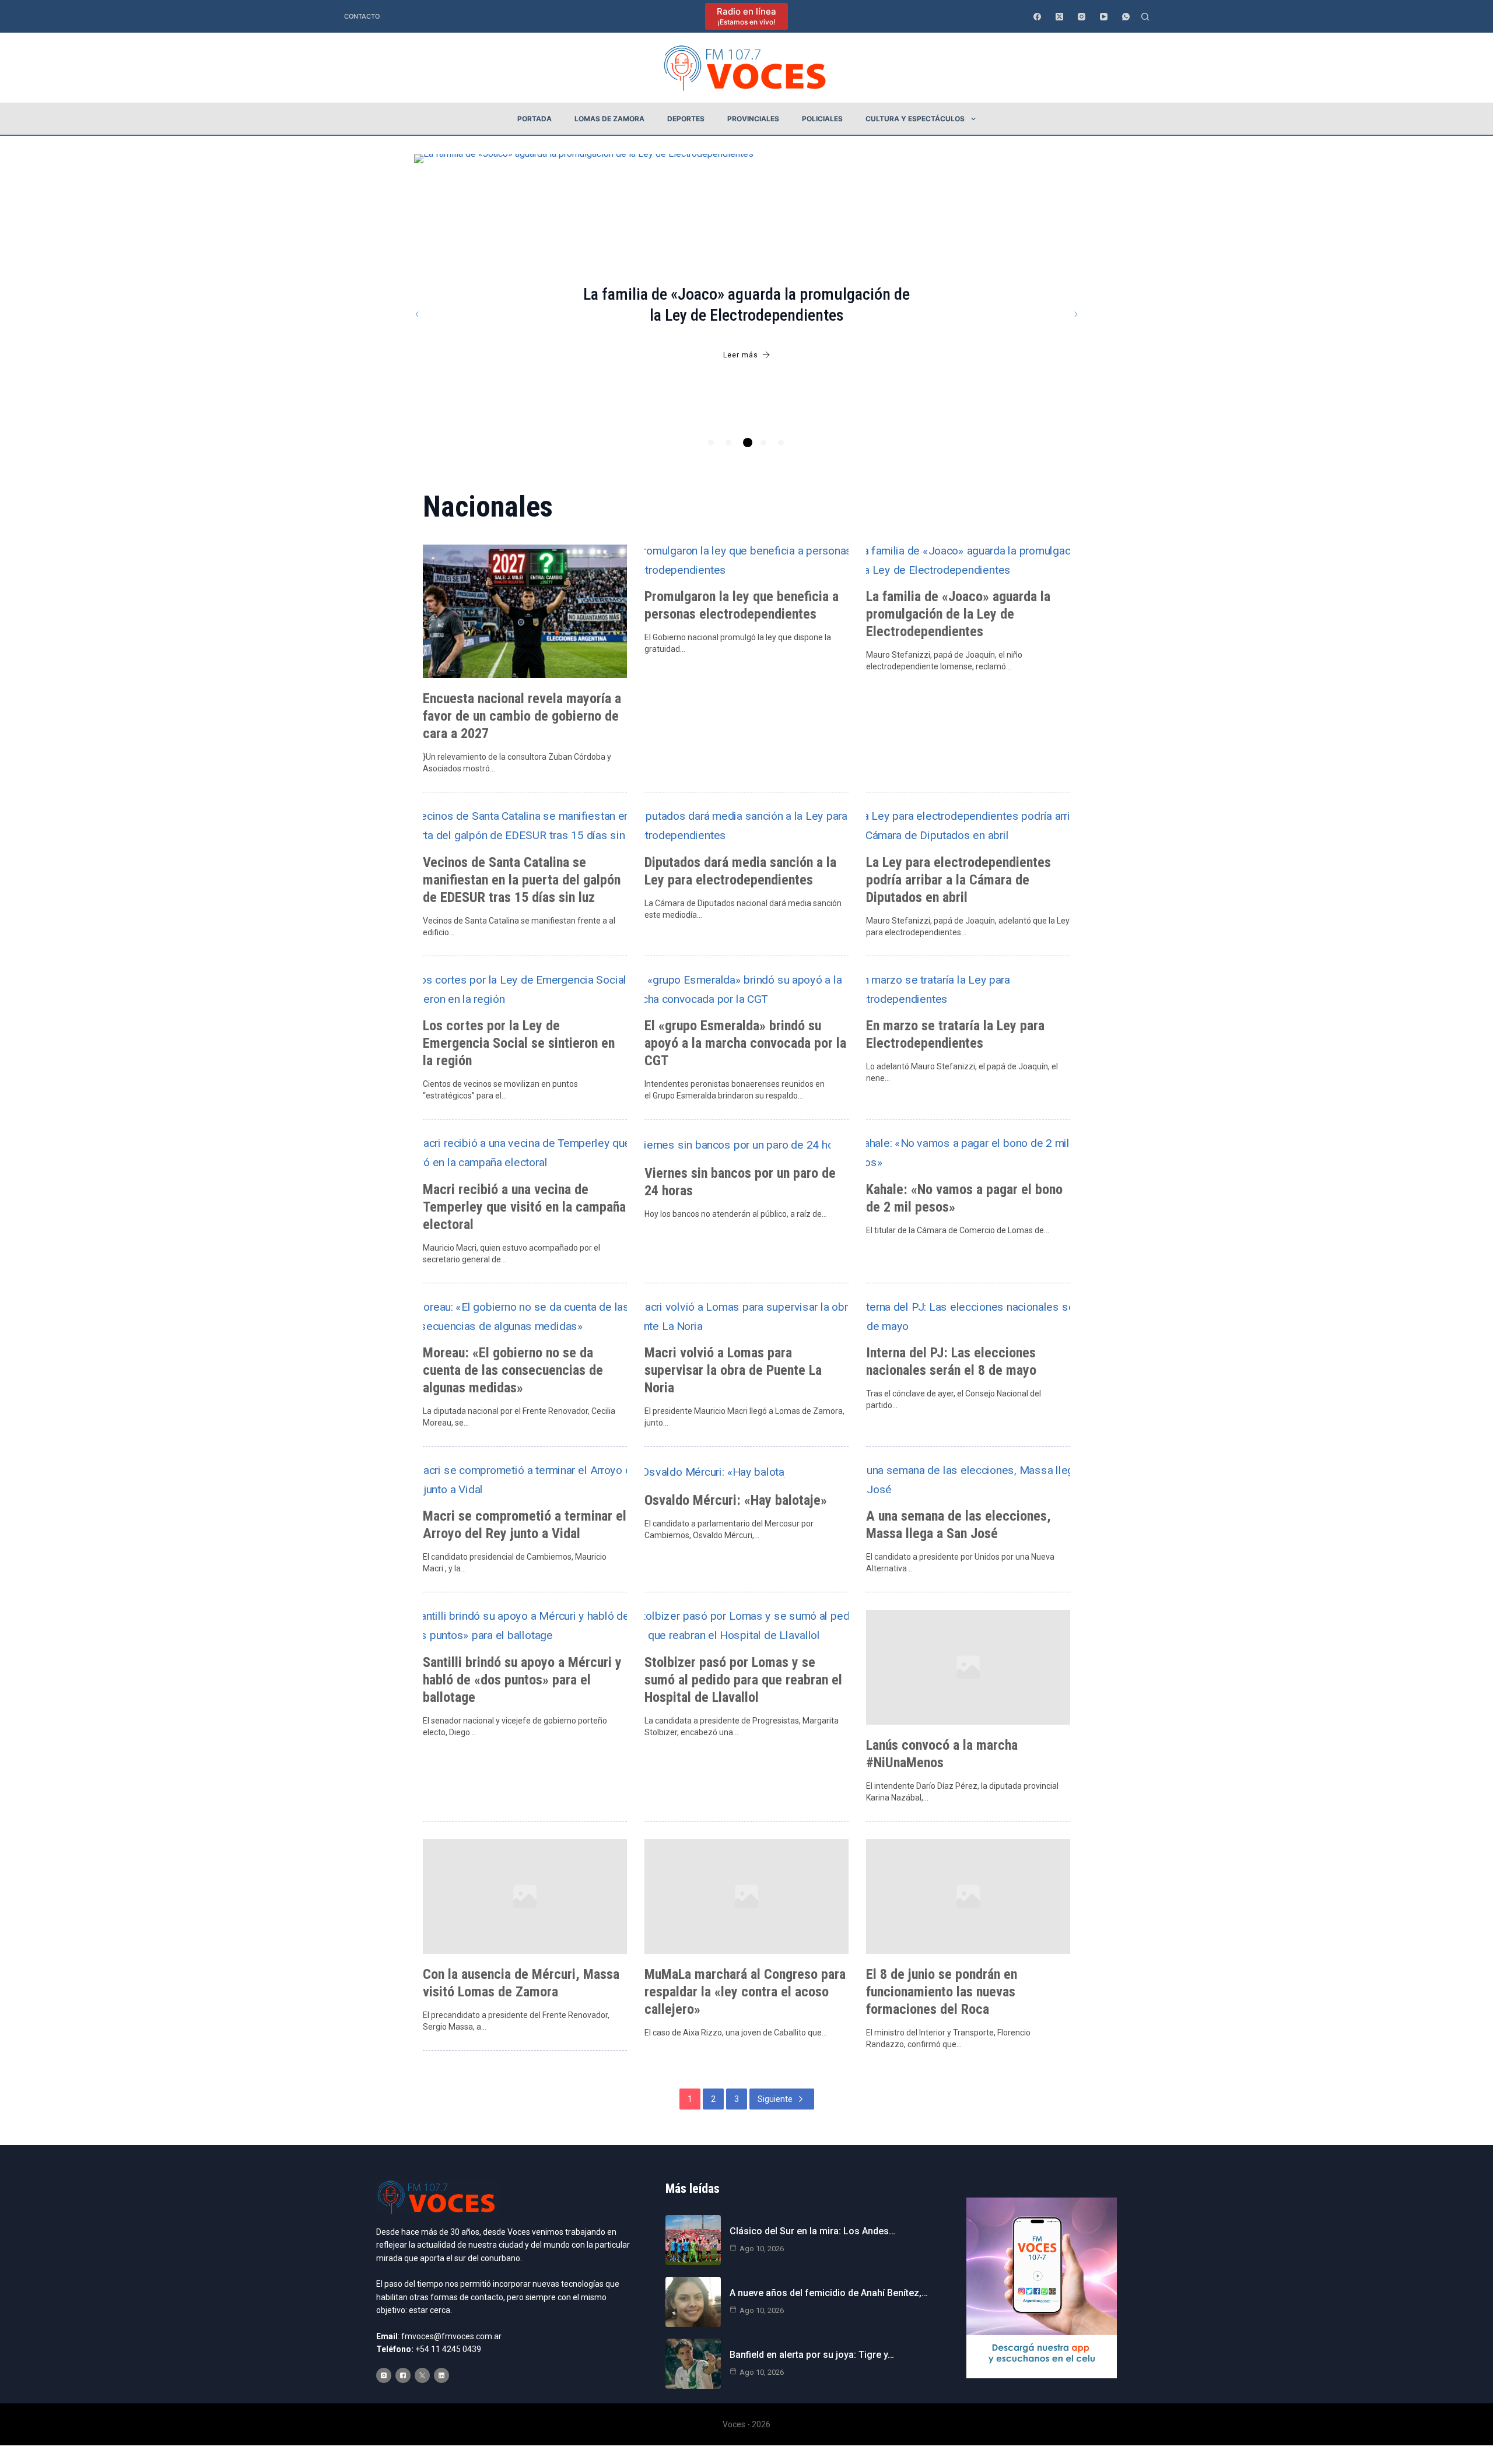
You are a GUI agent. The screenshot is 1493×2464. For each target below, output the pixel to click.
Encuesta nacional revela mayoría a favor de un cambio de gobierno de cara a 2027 (522, 716)
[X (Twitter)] (1059, 17)
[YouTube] (1104, 17)
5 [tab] (781, 443)
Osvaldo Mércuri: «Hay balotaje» (736, 1500)
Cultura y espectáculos (915, 119)
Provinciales (753, 119)
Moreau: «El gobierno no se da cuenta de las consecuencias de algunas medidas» (513, 1370)
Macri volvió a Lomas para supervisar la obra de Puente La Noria (733, 1370)
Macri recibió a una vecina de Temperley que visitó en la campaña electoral (524, 1207)
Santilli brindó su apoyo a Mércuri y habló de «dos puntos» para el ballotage (522, 1680)
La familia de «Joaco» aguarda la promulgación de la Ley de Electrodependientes (958, 614)
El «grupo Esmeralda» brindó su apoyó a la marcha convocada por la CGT (745, 1043)
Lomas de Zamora (609, 119)
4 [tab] (763, 443)
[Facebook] (1037, 17)
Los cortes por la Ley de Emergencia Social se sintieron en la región (519, 1043)
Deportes (686, 119)
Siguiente (775, 2099)
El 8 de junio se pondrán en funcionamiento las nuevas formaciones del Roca (942, 1992)
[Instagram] (1082, 17)
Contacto (362, 16)
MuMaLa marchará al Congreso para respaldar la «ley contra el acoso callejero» (745, 1992)
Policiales (822, 119)
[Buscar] (1145, 17)
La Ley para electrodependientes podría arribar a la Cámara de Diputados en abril (958, 880)
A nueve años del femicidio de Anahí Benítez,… (829, 2293)
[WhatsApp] (1126, 17)
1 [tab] (711, 443)
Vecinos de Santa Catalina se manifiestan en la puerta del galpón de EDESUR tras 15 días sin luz (522, 880)
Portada (535, 119)
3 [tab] (748, 443)
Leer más (741, 355)
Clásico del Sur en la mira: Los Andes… (812, 2231)
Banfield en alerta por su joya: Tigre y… (812, 2355)
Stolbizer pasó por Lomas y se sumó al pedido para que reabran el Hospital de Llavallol (743, 1680)
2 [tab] (728, 443)
